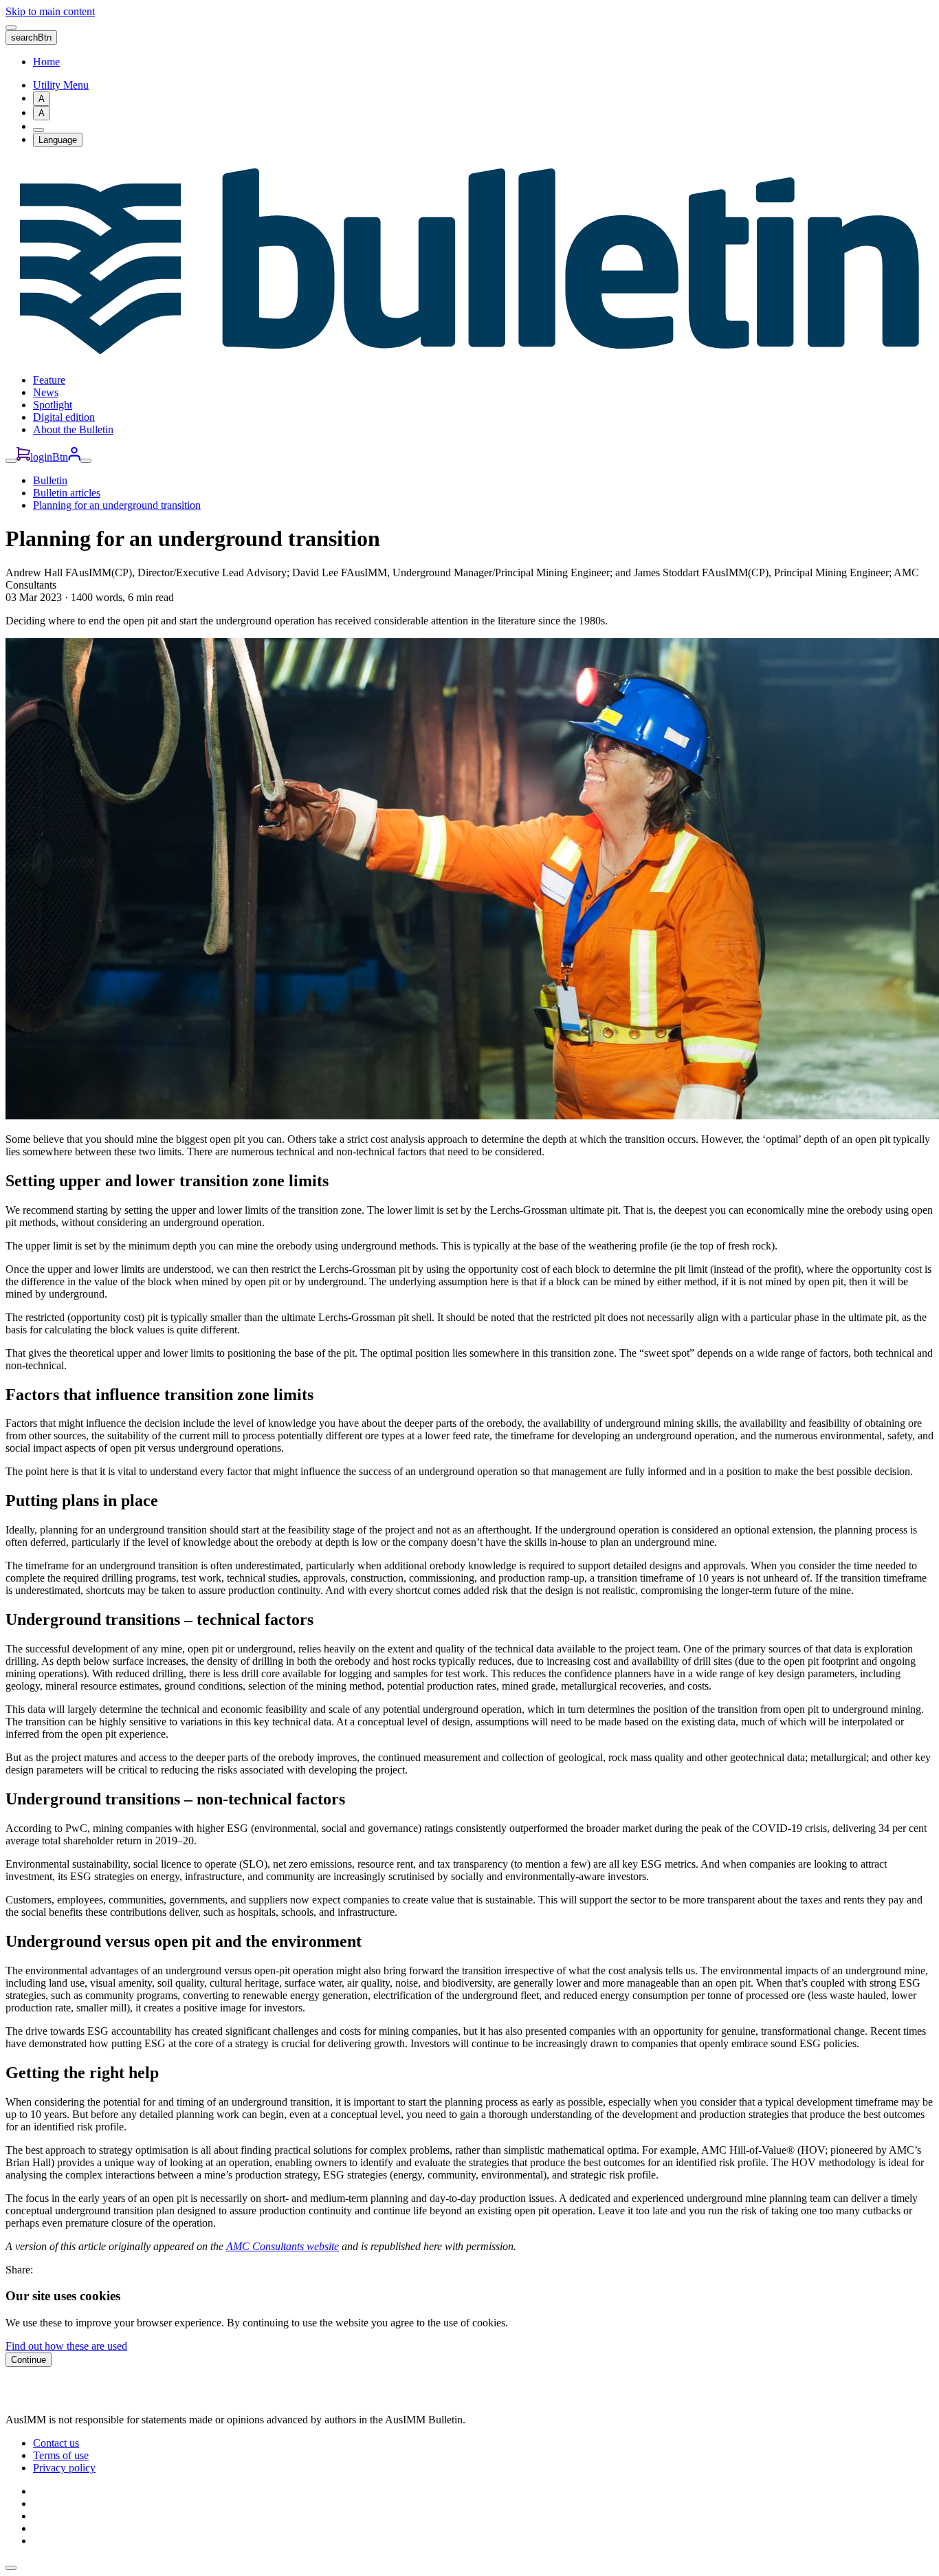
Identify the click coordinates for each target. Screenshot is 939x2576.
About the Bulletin (73, 429)
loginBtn (49, 457)
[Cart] (23, 457)
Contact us (56, 2443)
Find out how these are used (66, 2346)
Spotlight (53, 405)
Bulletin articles (67, 493)
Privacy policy (64, 2468)
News (46, 392)
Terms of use (61, 2455)
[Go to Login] (74, 457)
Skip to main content (50, 11)
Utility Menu (61, 85)
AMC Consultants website (283, 2246)
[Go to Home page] (469, 357)
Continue (29, 2360)
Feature (49, 380)
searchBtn (31, 37)
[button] (11, 2568)
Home (46, 62)
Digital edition (64, 417)
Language (58, 140)
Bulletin (50, 480)
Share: (19, 2270)
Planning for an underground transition (117, 505)
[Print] (38, 130)
